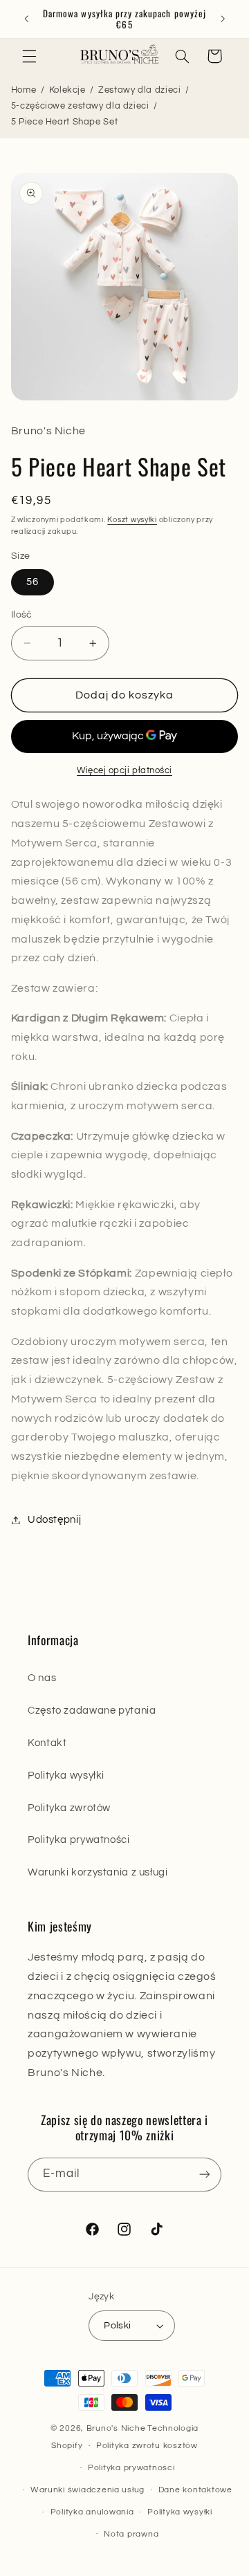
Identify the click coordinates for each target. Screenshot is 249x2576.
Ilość (22, 615)
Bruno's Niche (116, 2428)
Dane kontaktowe (195, 2490)
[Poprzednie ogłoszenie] (26, 19)
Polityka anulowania (92, 2512)
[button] (29, 56)
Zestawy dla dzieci (139, 90)
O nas (42, 1678)
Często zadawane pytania (92, 1711)
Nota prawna (131, 2534)
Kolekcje (67, 90)
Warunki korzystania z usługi (98, 1872)
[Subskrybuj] (205, 2175)
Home (24, 90)
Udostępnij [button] (54, 1520)
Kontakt (47, 1743)
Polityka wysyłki (66, 1776)
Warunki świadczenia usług (87, 2490)
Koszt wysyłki (132, 520)
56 (33, 582)
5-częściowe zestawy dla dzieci (80, 106)
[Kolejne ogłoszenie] (223, 19)
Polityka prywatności (79, 1840)
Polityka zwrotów (69, 1808)
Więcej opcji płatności (124, 771)
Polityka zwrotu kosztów (147, 2446)
